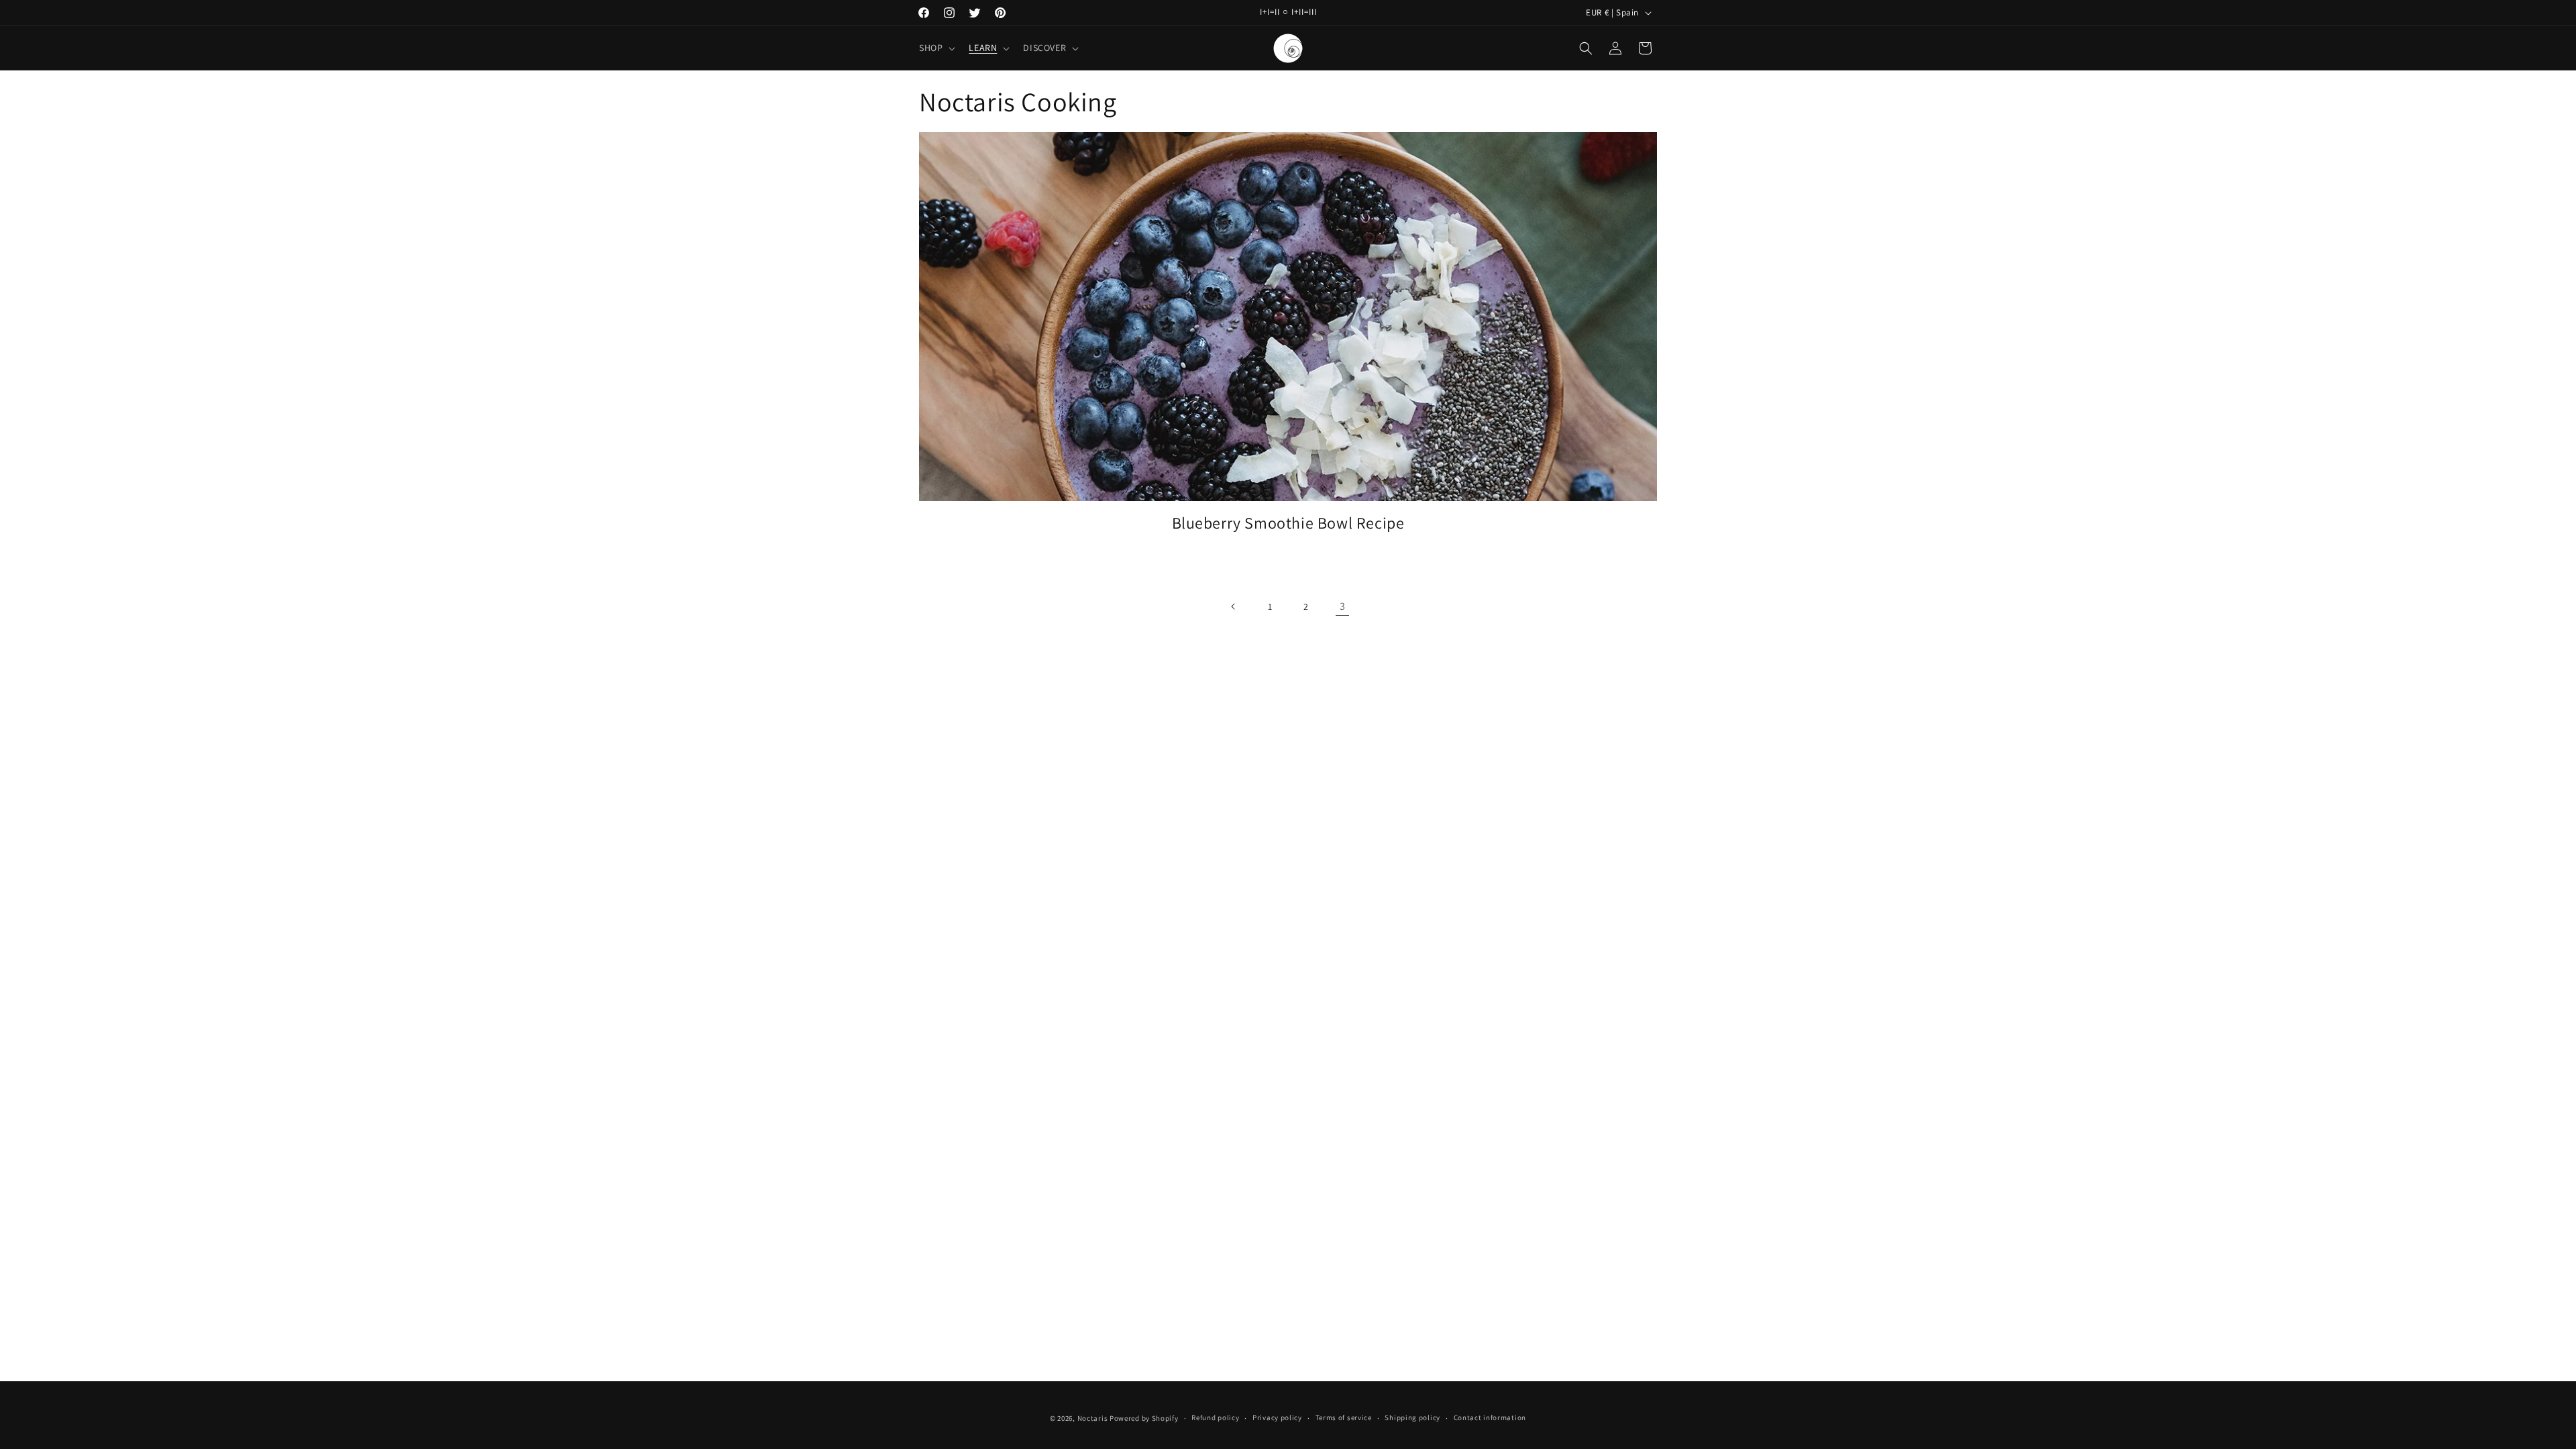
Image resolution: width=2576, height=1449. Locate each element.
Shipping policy (1412, 1417)
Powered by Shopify (1144, 1418)
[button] (936, 48)
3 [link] (1343, 606)
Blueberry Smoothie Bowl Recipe (1288, 523)
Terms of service (1344, 1417)
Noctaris (1093, 1418)
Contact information (1490, 1417)
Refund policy (1215, 1417)
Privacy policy (1277, 1417)
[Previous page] (1234, 606)
